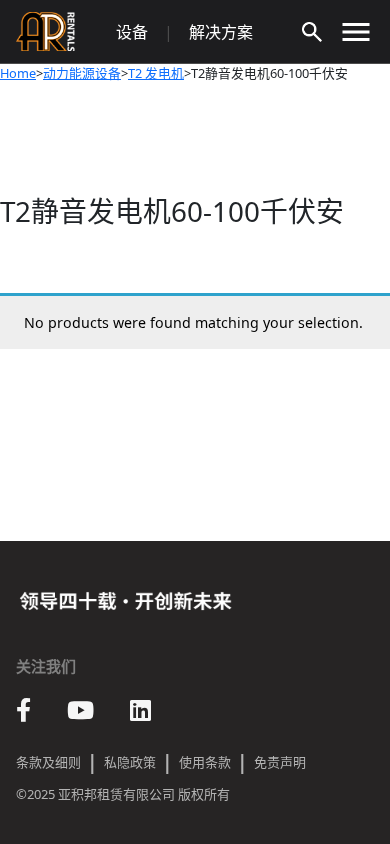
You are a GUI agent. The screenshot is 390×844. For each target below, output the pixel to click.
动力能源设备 (82, 73)
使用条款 (205, 762)
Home (18, 73)
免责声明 (280, 762)
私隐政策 (130, 762)
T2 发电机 (156, 73)
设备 (132, 32)
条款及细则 (48, 762)
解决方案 (221, 32)
